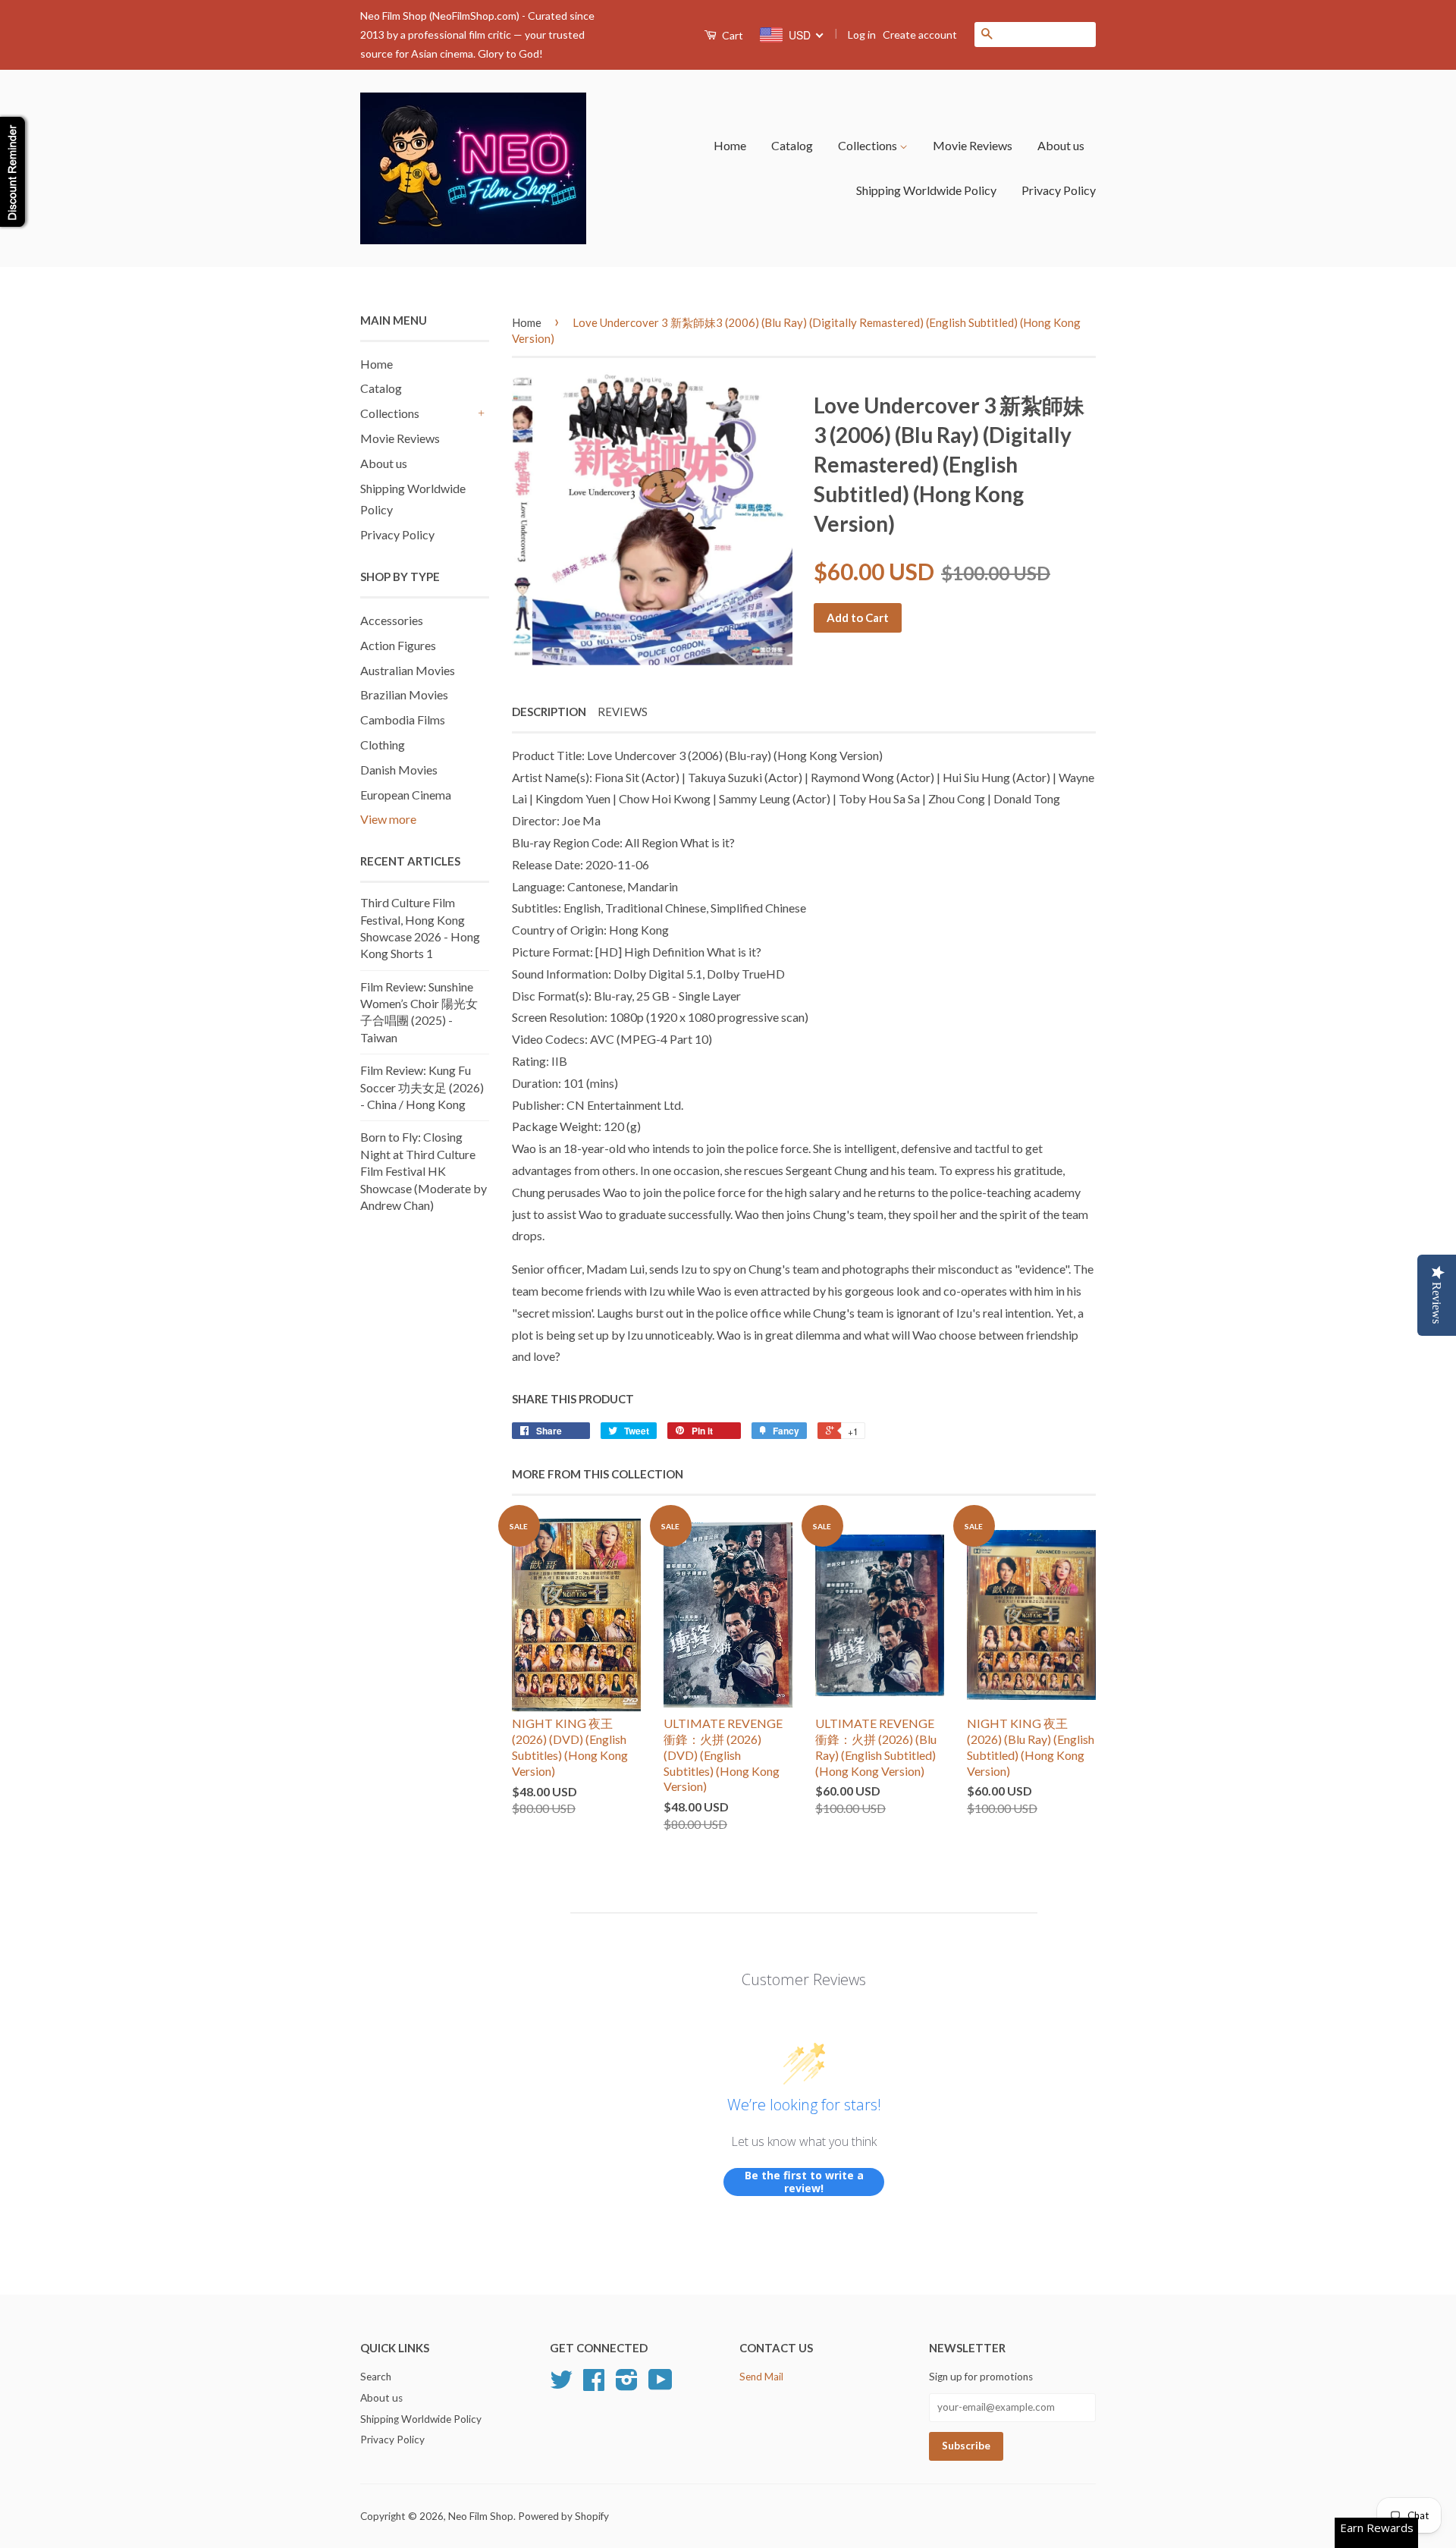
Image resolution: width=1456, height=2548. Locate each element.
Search (376, 2377)
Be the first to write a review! (804, 2182)
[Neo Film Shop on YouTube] (661, 2385)
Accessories (392, 620)
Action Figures (398, 645)
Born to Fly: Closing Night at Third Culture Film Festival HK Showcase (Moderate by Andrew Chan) (424, 1171)
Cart (731, 35)
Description (549, 712)
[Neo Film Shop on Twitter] (561, 2385)
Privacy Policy (1059, 190)
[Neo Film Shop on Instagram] (627, 2385)
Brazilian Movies (404, 694)
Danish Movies (399, 770)
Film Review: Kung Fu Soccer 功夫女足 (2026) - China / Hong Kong (422, 1087)
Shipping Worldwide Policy (926, 190)
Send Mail (761, 2377)
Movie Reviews (973, 145)
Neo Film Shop (481, 2516)
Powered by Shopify (563, 2516)
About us (1061, 145)
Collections (869, 145)
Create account (920, 35)
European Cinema (406, 795)
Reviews (623, 712)
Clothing (383, 745)
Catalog (792, 145)
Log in (862, 35)
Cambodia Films (403, 719)
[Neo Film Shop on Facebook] (594, 2385)
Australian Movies (408, 670)
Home (730, 145)
